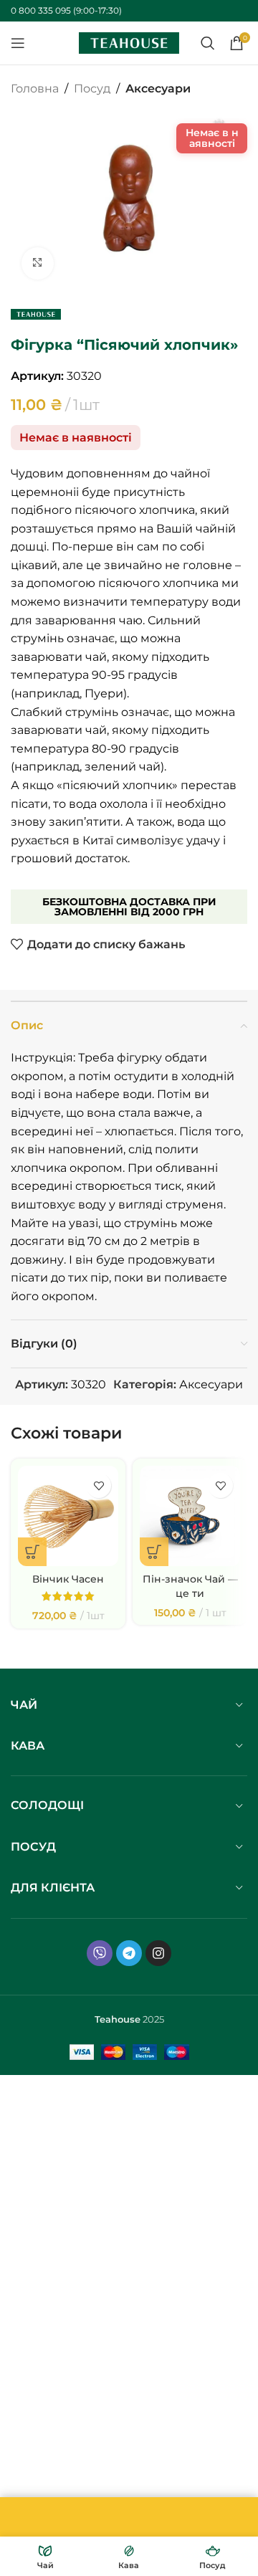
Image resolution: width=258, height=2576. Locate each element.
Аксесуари (158, 89)
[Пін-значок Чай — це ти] (190, 1516)
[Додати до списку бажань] (99, 1485)
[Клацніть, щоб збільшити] (38, 263)
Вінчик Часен (68, 1579)
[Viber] (100, 1953)
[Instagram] (158, 1953)
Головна (35, 89)
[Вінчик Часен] (68, 1516)
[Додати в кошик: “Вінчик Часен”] (32, 1552)
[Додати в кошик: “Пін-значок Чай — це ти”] (154, 1552)
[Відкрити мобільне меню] (18, 43)
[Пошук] (208, 43)
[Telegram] (129, 1953)
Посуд (92, 89)
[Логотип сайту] (129, 42)
